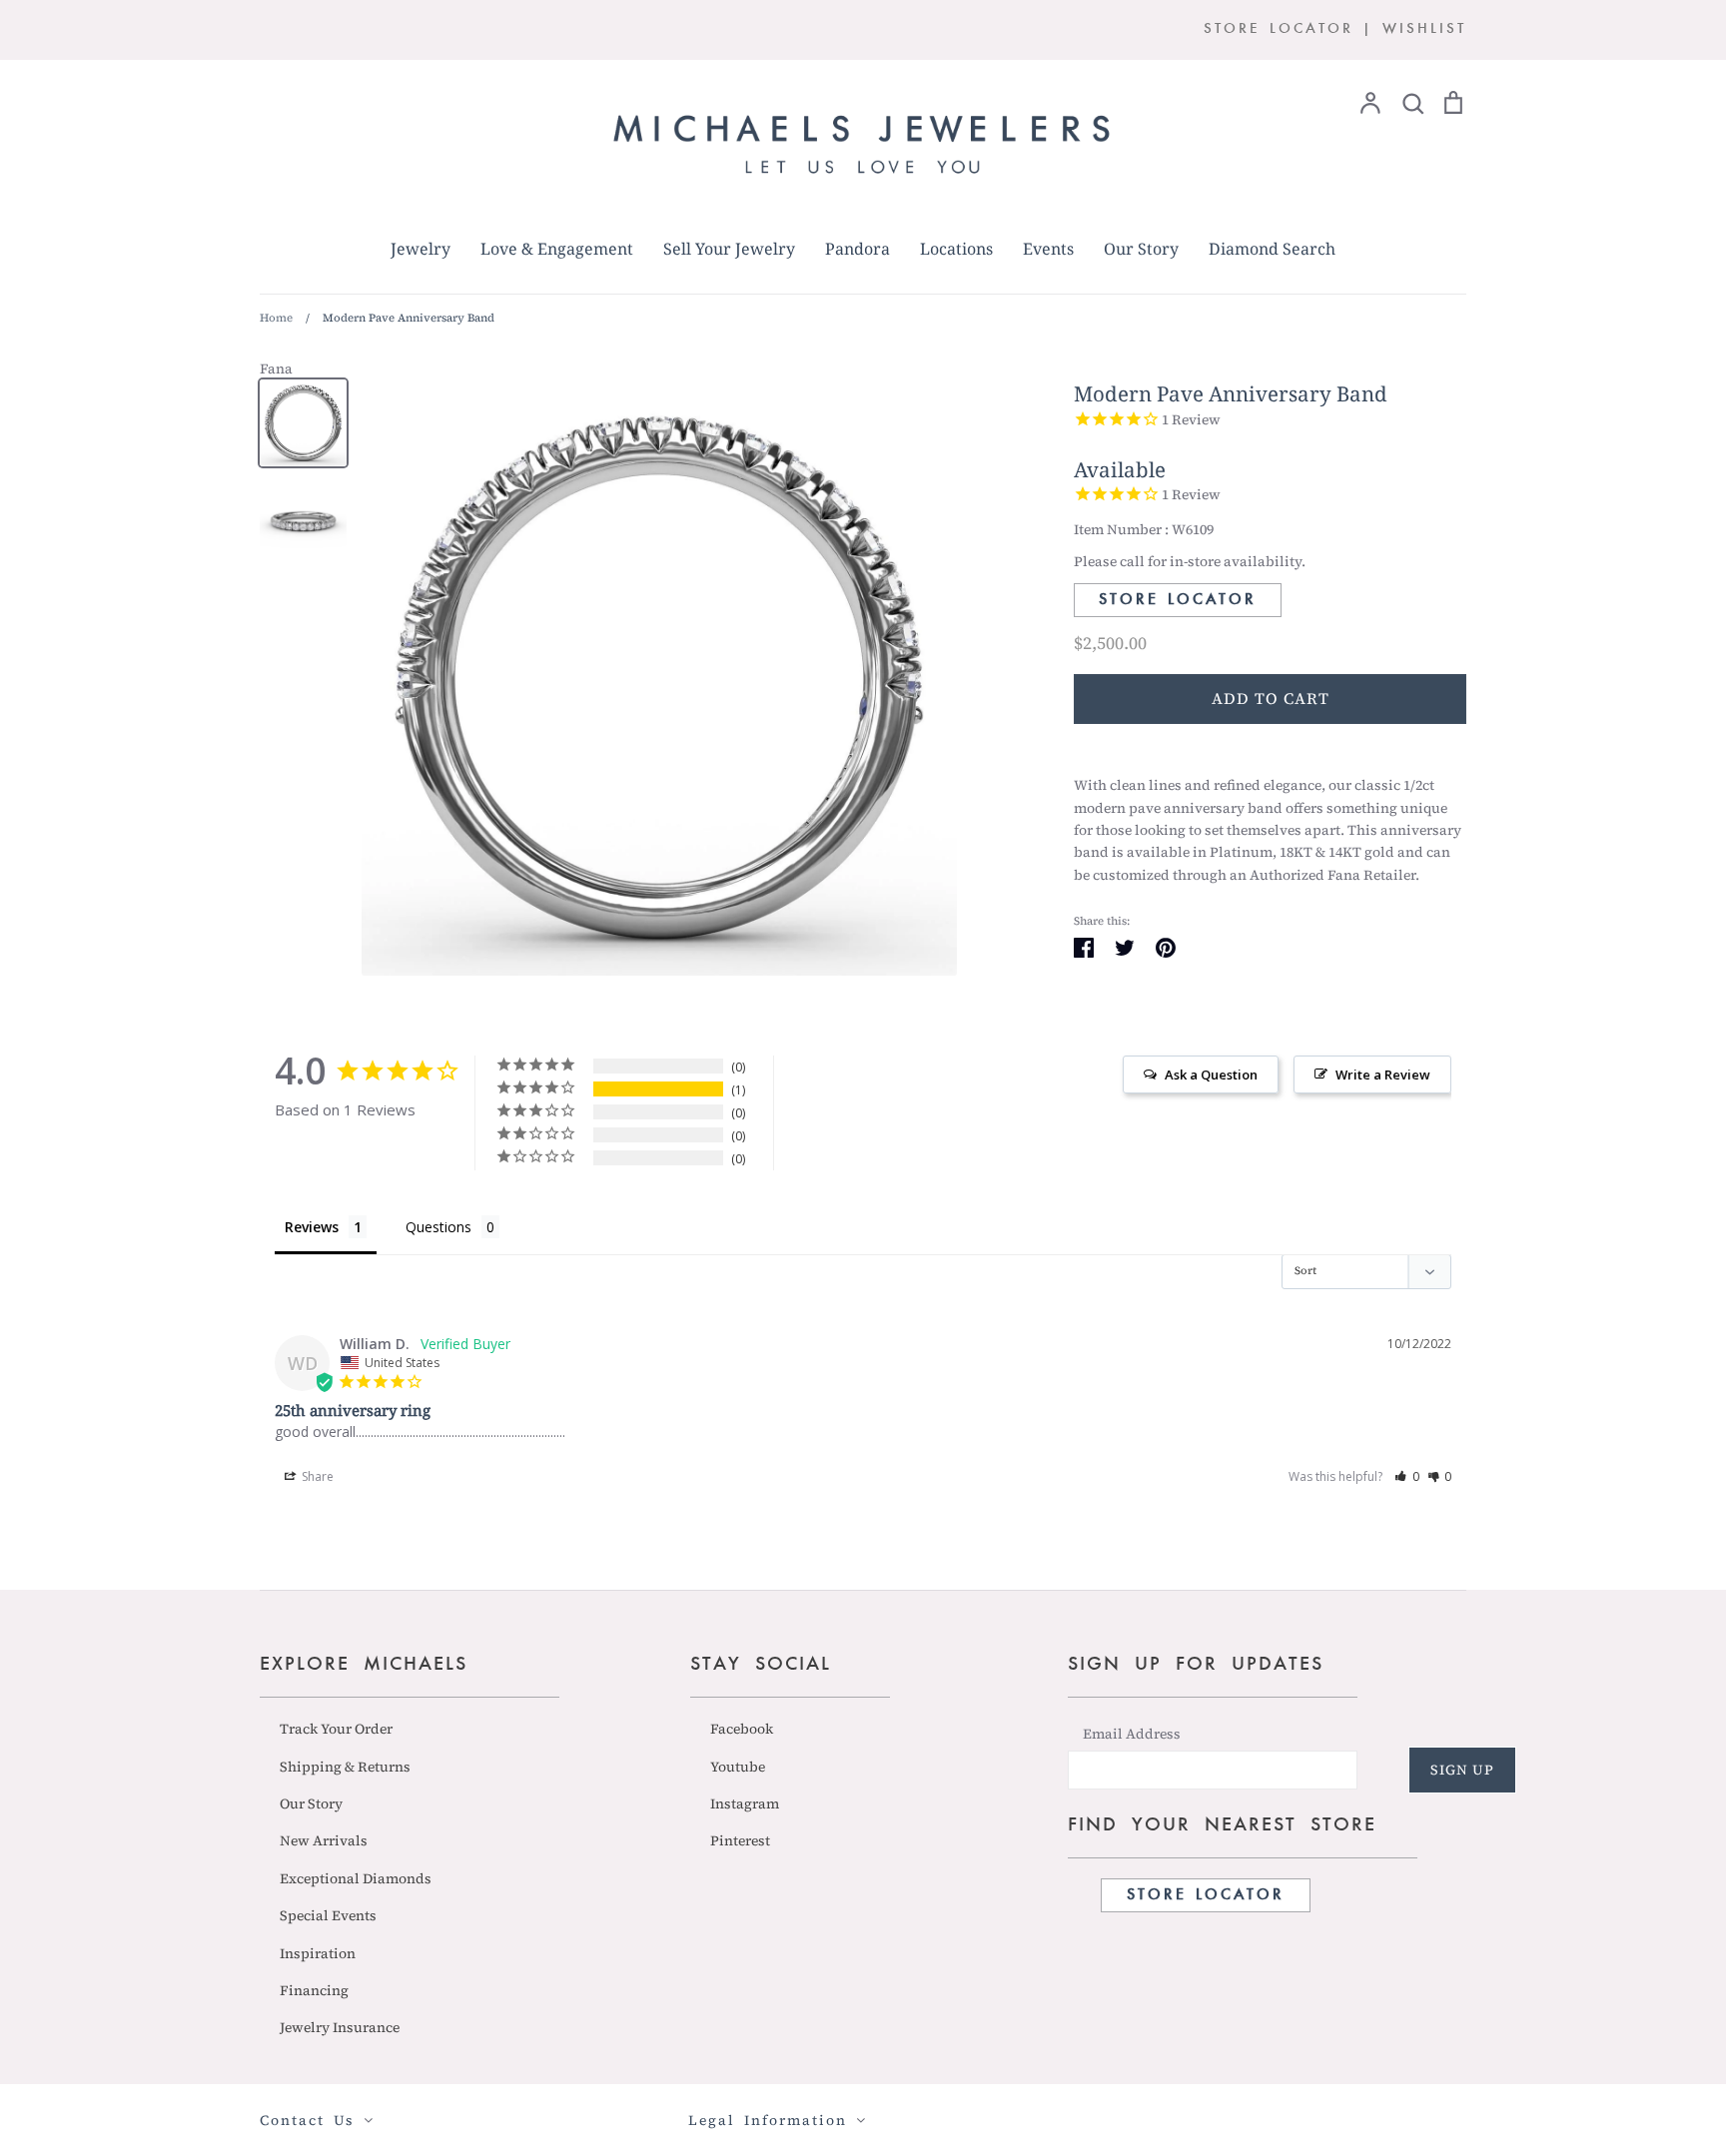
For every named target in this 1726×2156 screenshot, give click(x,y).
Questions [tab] (438, 1227)
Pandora (858, 249)
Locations (956, 249)
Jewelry (421, 249)
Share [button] (316, 1476)
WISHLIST (1424, 29)
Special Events (328, 1915)
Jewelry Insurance (340, 2027)
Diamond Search (1272, 249)
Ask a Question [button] (1211, 1075)
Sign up (1462, 1770)
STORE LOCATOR (1279, 29)
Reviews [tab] (312, 1227)
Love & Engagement (557, 249)
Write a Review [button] (1383, 1075)
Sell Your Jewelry (729, 249)
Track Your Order (336, 1729)
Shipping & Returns (345, 1767)
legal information (772, 2120)
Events (1048, 249)
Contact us (312, 2120)
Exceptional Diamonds (356, 1878)
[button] (1407, 1476)
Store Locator (1178, 600)
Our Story (1141, 249)
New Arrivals (324, 1840)
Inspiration (318, 1953)
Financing (314, 1990)
